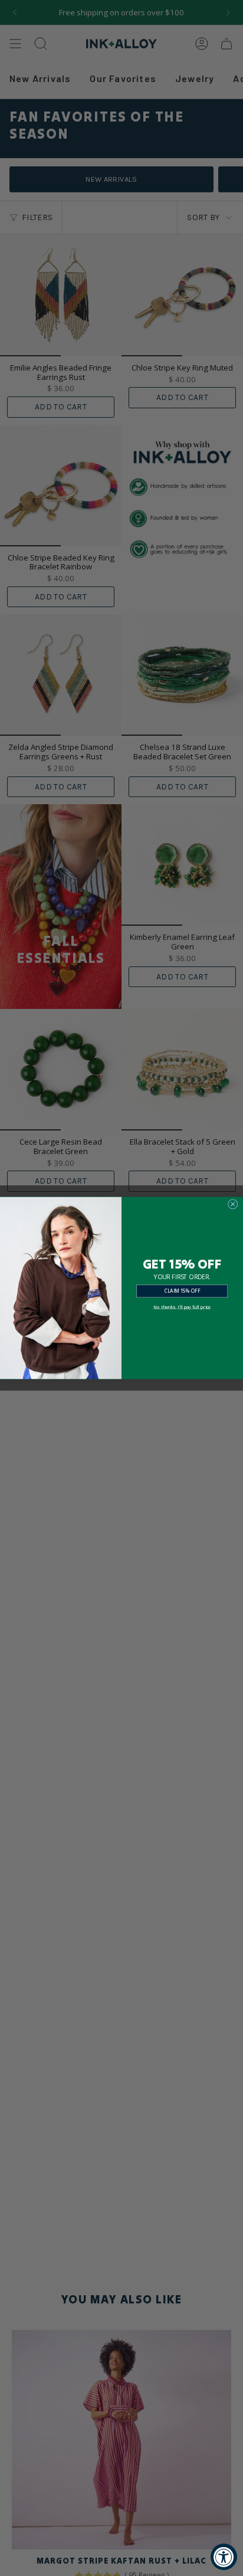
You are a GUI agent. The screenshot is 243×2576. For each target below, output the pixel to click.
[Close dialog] (233, 1204)
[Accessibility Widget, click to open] (224, 2557)
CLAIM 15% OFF (183, 1291)
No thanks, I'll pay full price (182, 1307)
